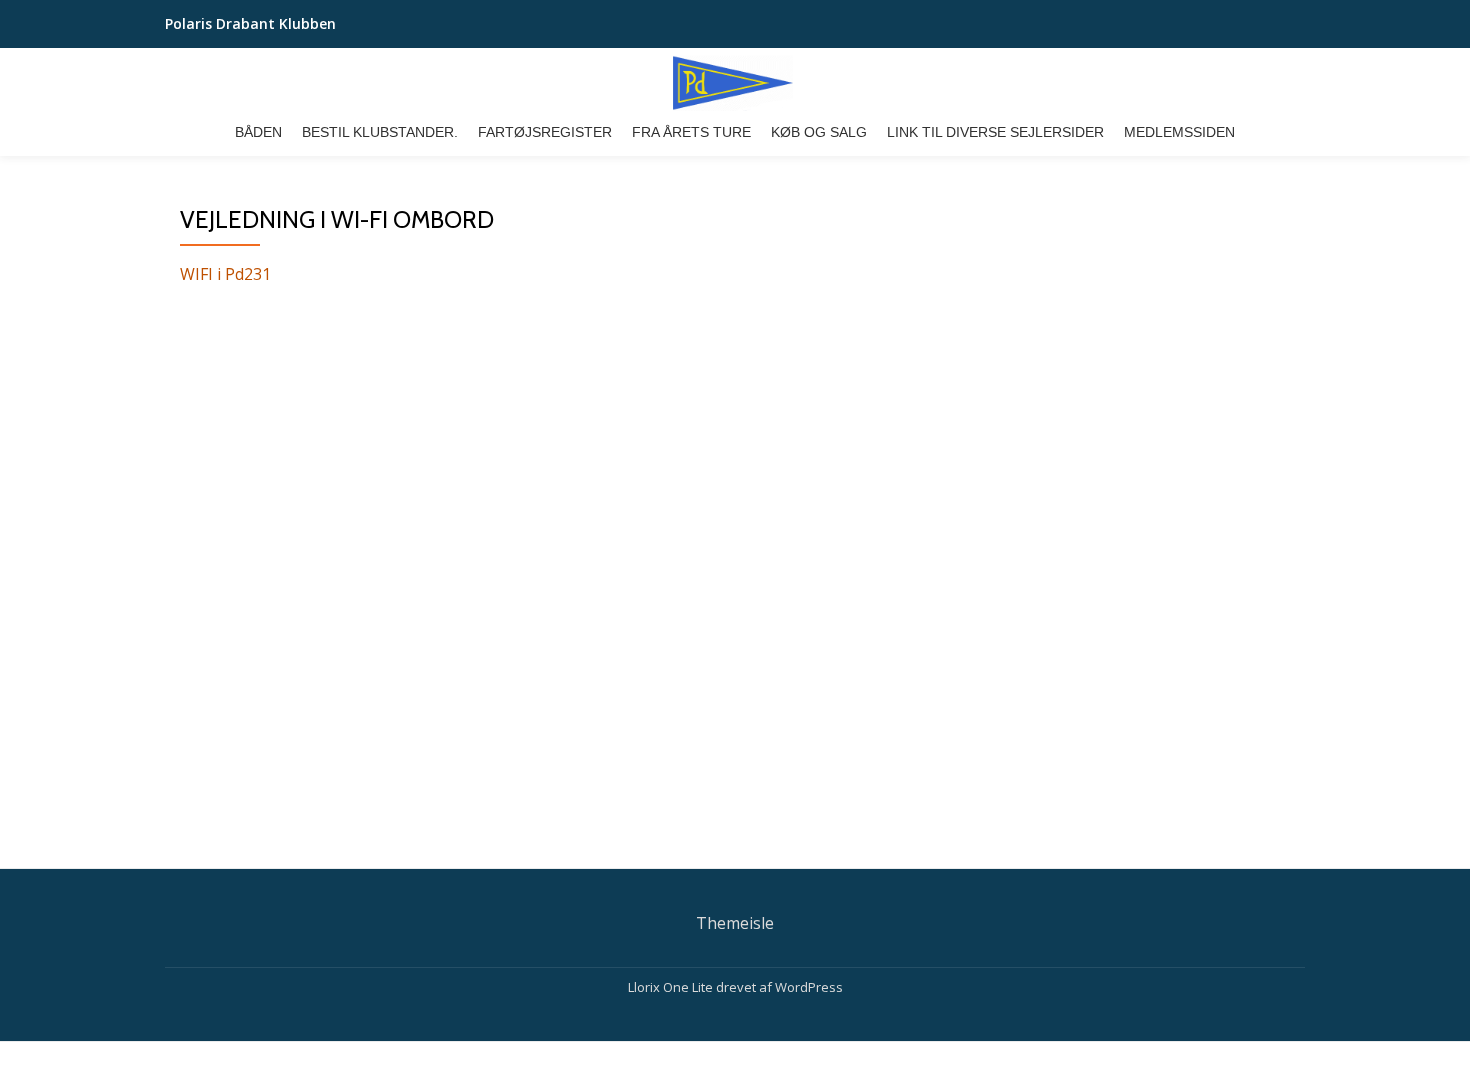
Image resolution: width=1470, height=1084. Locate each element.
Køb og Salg (819, 132)
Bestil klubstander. (380, 132)
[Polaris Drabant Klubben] (734, 83)
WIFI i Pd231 (225, 274)
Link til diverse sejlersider (995, 132)
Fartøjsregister (545, 132)
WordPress (809, 987)
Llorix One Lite (672, 987)
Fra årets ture (691, 132)
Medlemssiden (1179, 132)
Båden (258, 132)
